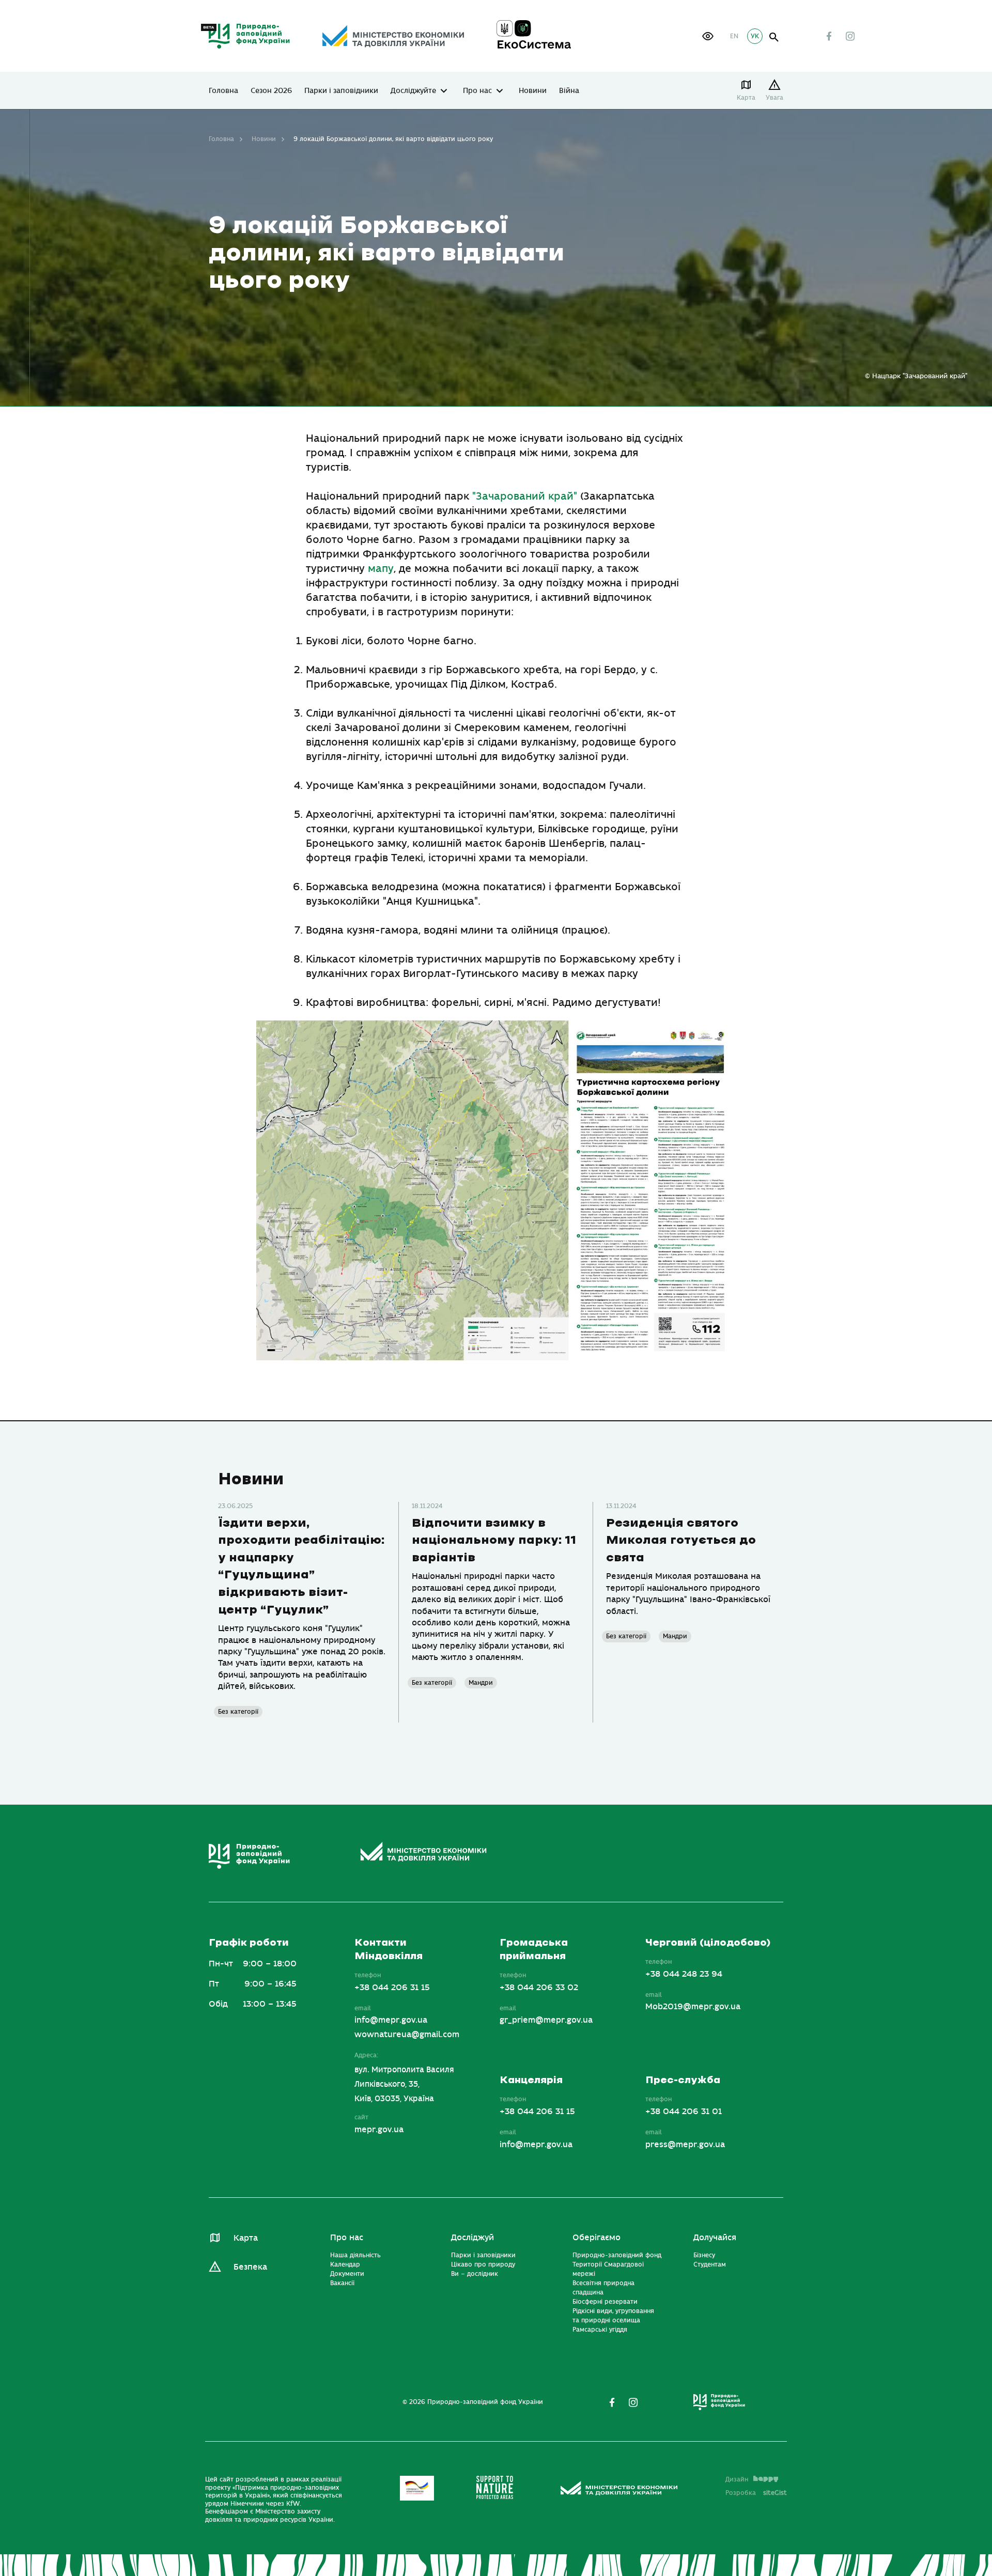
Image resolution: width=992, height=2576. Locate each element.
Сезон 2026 (271, 91)
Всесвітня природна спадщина (603, 2288)
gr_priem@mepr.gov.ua (546, 2021)
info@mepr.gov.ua (391, 2021)
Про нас (477, 91)
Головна (223, 91)
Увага (774, 98)
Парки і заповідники (341, 91)
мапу (381, 569)
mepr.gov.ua (379, 2130)
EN (734, 36)
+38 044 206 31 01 (684, 2112)
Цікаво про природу (483, 2265)
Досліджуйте (413, 91)
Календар (345, 2265)
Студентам (710, 2265)
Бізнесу (704, 2256)
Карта (746, 98)
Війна (569, 91)
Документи (347, 2274)
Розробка (756, 2493)
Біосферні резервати (605, 2302)
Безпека (250, 2267)
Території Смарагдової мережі (608, 2270)
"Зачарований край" (523, 496)
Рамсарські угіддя (600, 2330)
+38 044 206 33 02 (539, 1988)
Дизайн (737, 2479)
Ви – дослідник (475, 2274)
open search (774, 37)
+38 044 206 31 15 (392, 1988)
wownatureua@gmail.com (407, 2035)
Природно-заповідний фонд (617, 2256)
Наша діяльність (355, 2256)
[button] (708, 36)
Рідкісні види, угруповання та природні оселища (613, 2316)
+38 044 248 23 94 (684, 1974)
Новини (533, 91)
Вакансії (342, 2284)
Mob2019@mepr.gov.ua (693, 2007)
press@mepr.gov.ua (685, 2145)
